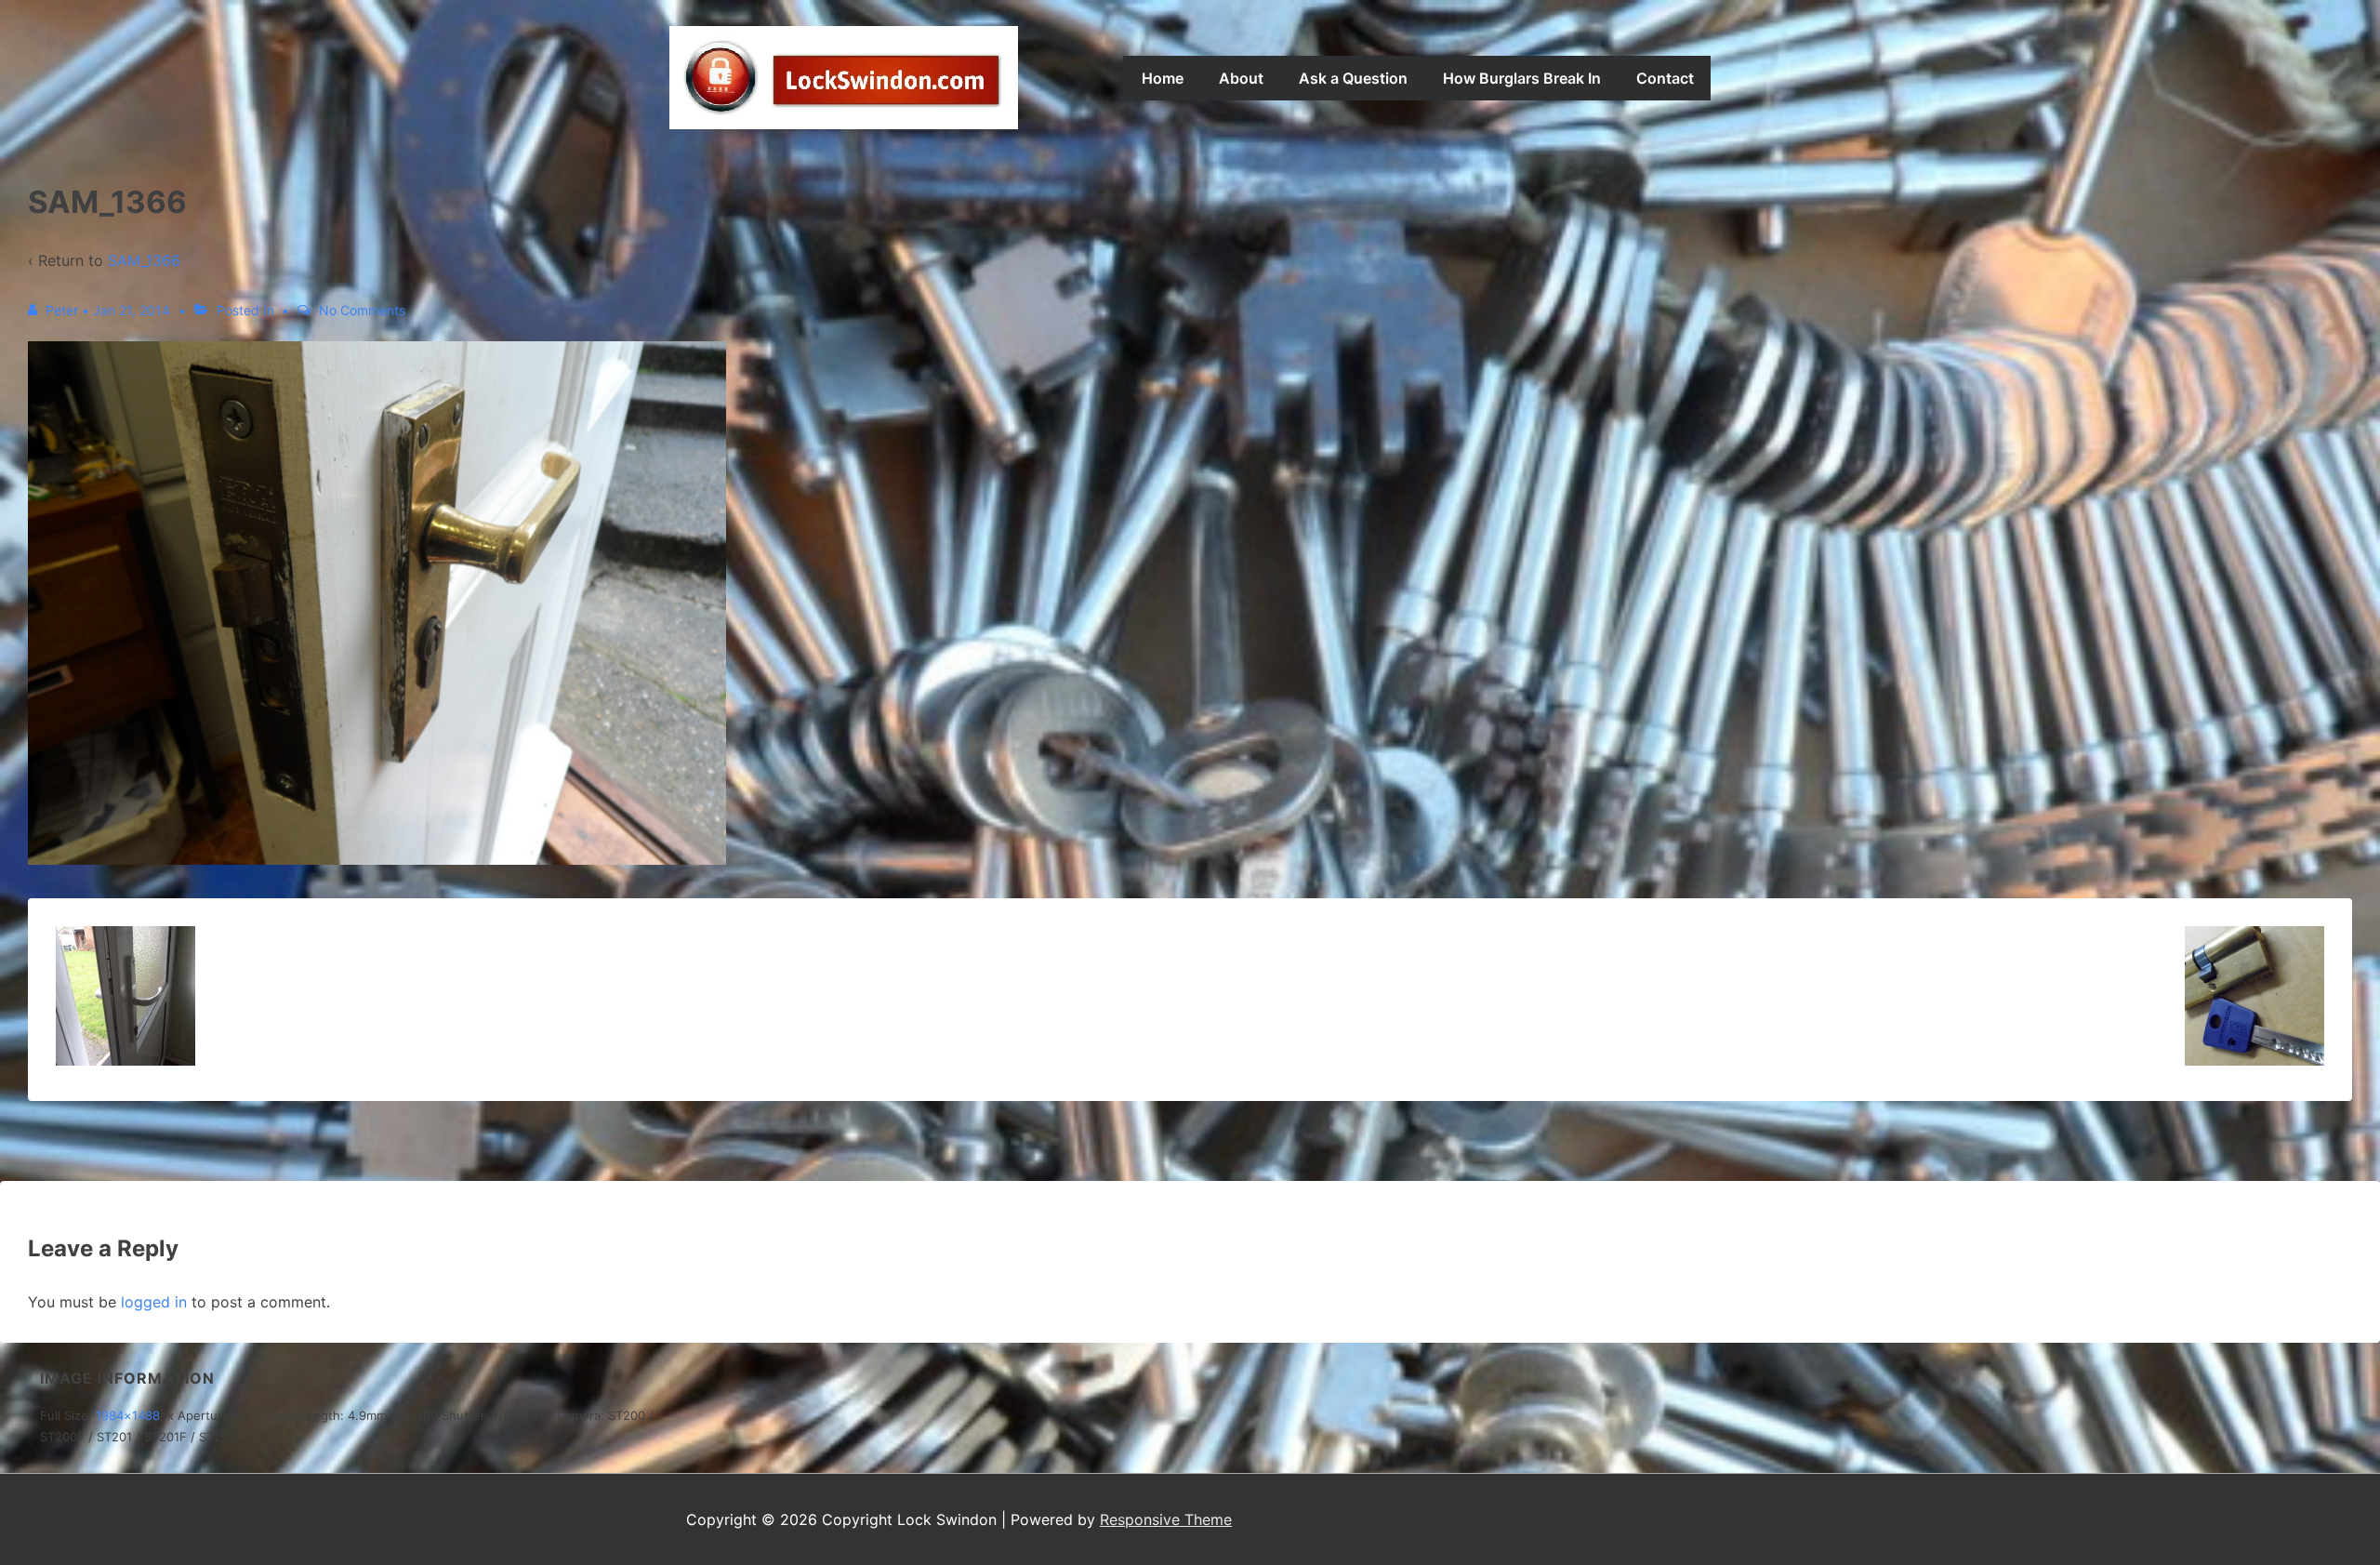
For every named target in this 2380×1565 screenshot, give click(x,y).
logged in (154, 1302)
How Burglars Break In (1522, 78)
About (1241, 78)
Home (1163, 78)
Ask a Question (1353, 78)
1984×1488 (128, 1415)
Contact (1665, 78)
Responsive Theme (1166, 1519)
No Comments (362, 310)
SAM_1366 (144, 260)
